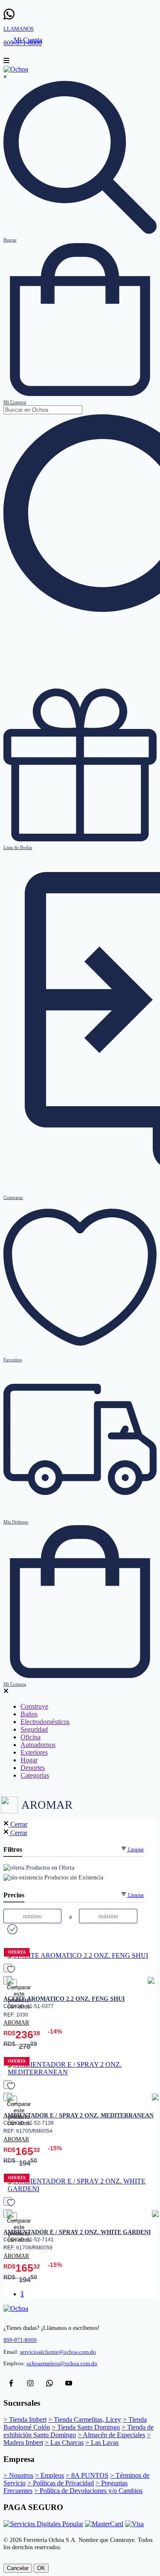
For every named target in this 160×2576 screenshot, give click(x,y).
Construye (34, 1706)
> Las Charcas (64, 2443)
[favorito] (8, 1968)
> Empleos (49, 2475)
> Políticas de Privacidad (61, 2483)
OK (41, 2568)
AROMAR (16, 2022)
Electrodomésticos (45, 1722)
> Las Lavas (102, 2443)
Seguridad (34, 1729)
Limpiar (135, 1850)
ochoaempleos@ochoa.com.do (62, 2364)
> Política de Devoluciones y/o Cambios (88, 2491)
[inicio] (16, 69)
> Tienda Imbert (25, 2420)
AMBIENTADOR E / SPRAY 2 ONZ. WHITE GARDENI (77, 2232)
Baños (29, 1714)
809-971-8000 (20, 2340)
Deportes (33, 1768)
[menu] (6, 62)
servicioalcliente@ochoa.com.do (58, 2352)
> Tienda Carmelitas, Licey (85, 2420)
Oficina (31, 1737)
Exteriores (34, 1752)
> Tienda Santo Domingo (86, 2427)
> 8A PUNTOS (87, 2475)
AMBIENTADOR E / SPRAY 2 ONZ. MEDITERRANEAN (79, 2115)
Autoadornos (38, 1745)
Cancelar (18, 2568)
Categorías (35, 1775)
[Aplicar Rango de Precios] (11, 1930)
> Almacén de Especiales (111, 2435)
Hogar (29, 1760)
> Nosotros (18, 2475)
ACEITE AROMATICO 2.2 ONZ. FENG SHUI (64, 1999)
